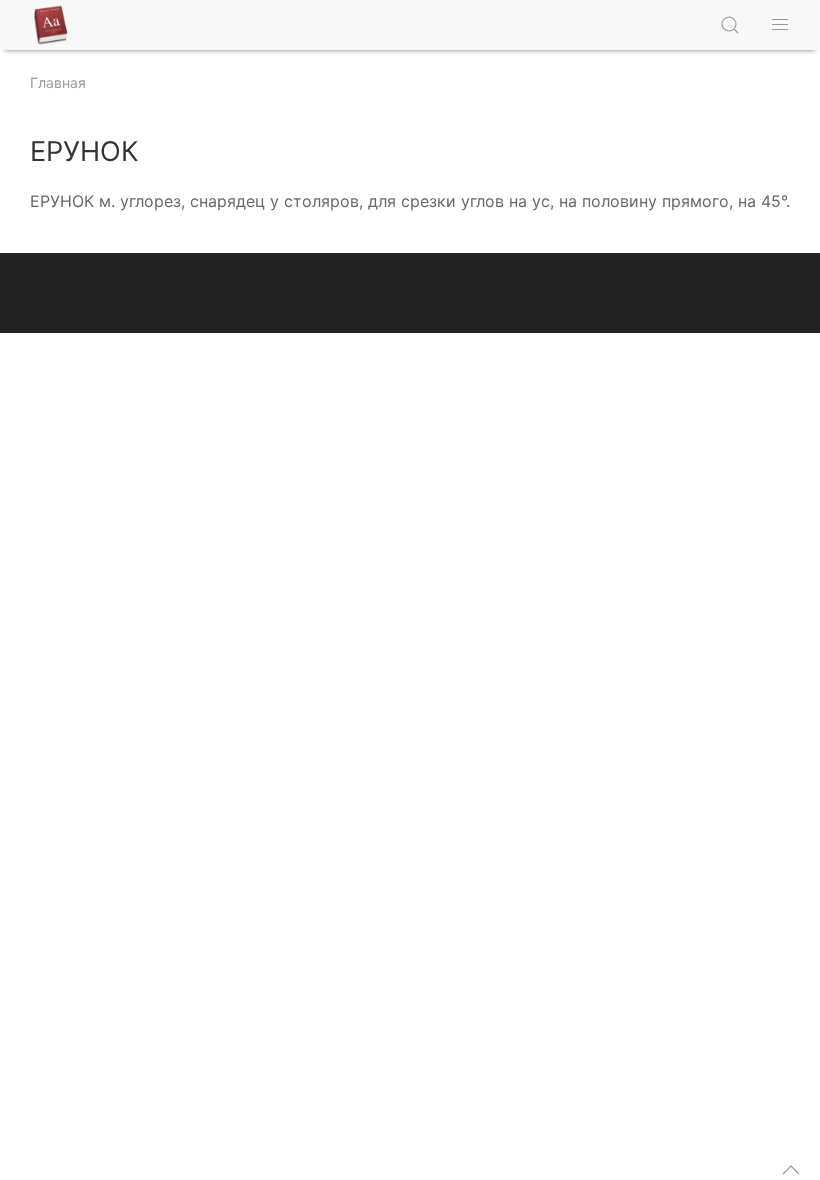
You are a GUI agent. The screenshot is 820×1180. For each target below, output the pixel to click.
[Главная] (55, 25)
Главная (58, 82)
